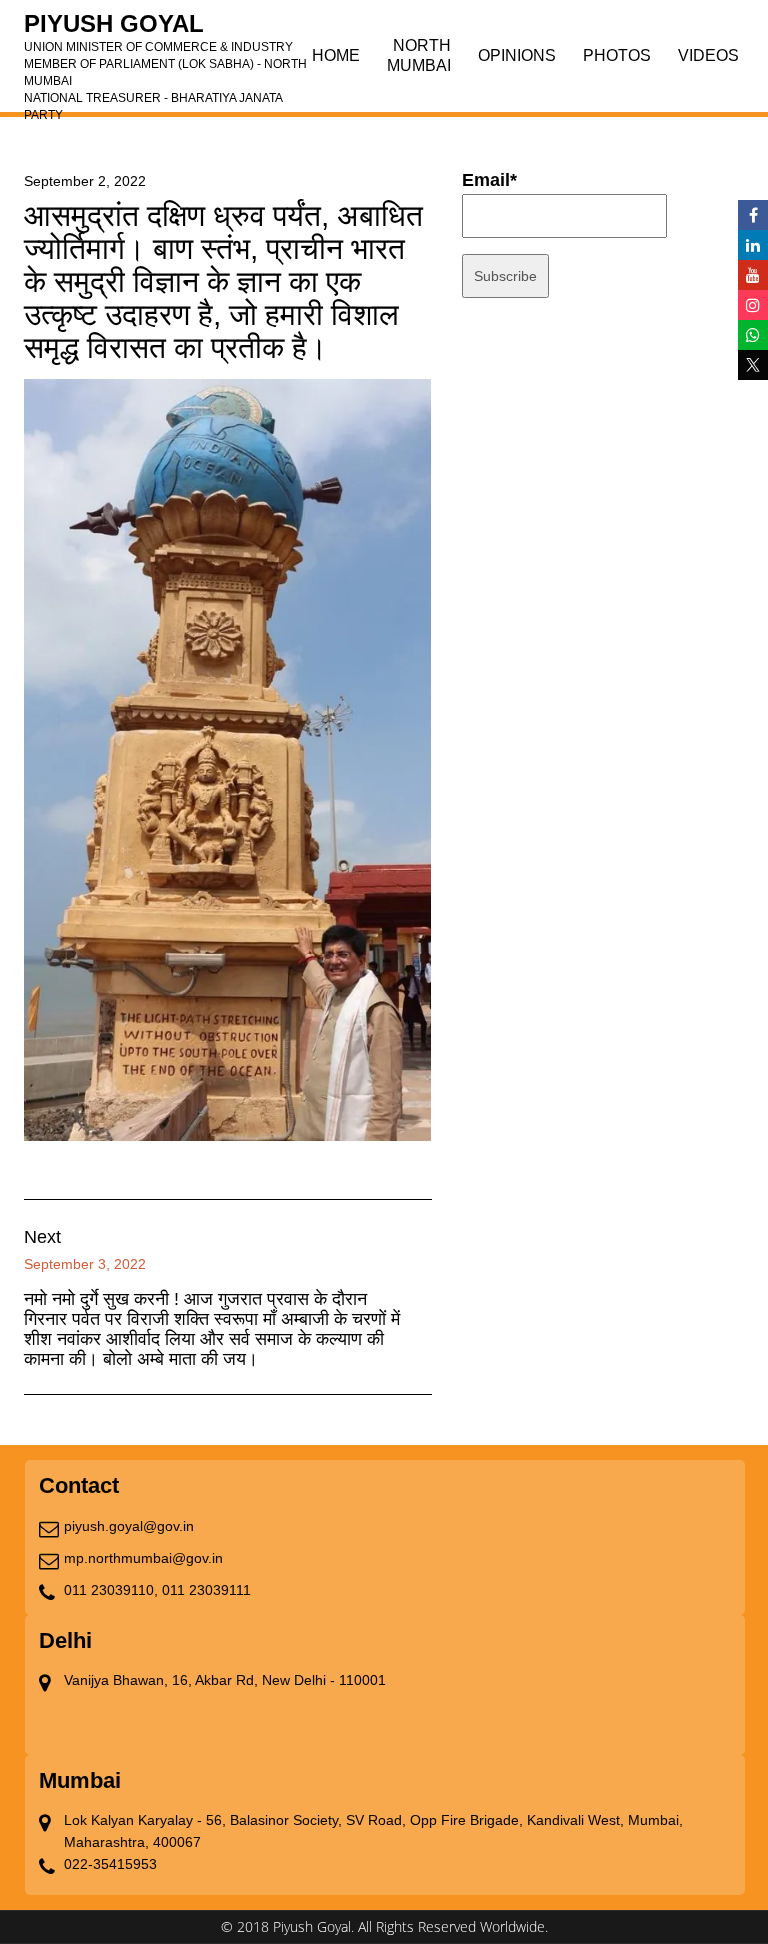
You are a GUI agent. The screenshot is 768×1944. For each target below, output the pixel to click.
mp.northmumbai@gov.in (143, 1558)
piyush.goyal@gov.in (129, 1526)
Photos (617, 55)
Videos (708, 55)
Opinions (517, 55)
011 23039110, (111, 1590)
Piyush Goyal (165, 30)
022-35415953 (110, 1864)
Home (336, 55)
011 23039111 (206, 1590)
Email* (489, 180)
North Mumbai (419, 55)
